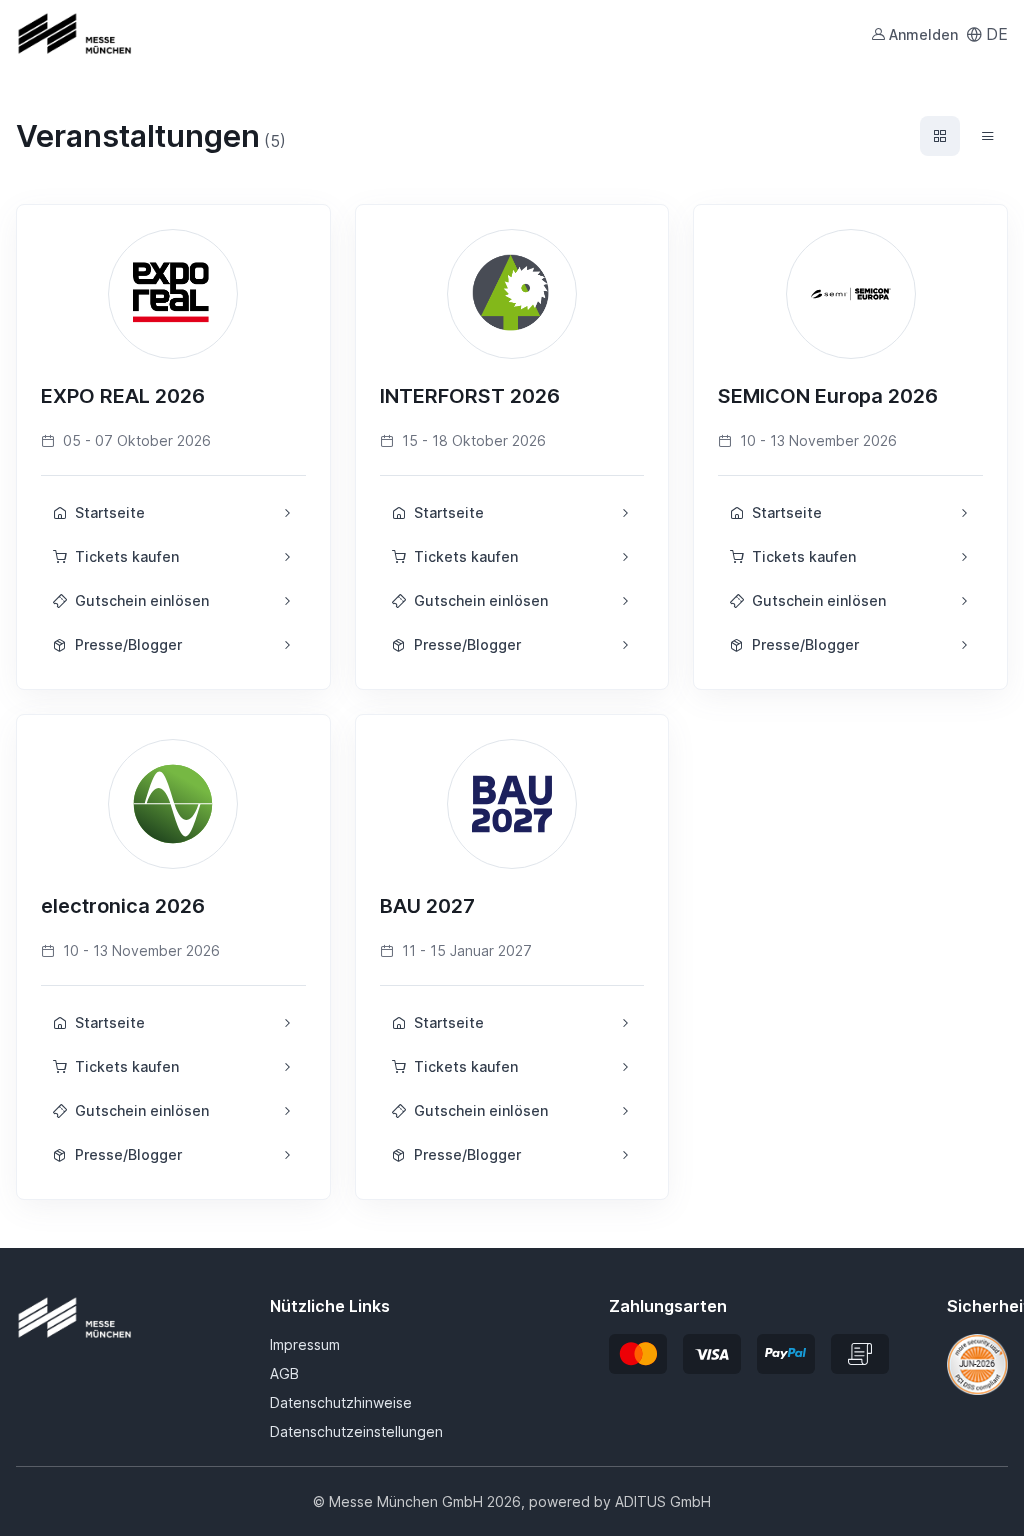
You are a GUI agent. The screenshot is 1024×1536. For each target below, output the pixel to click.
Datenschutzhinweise (341, 1402)
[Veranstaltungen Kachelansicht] (940, 136)
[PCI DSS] (977, 1363)
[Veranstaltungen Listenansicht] (988, 136)
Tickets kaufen (127, 556)
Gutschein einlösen (142, 600)
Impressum (305, 1344)
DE (997, 34)
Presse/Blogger (128, 644)
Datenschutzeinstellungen (356, 1431)
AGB (284, 1373)
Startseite (110, 512)
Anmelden (923, 34)
